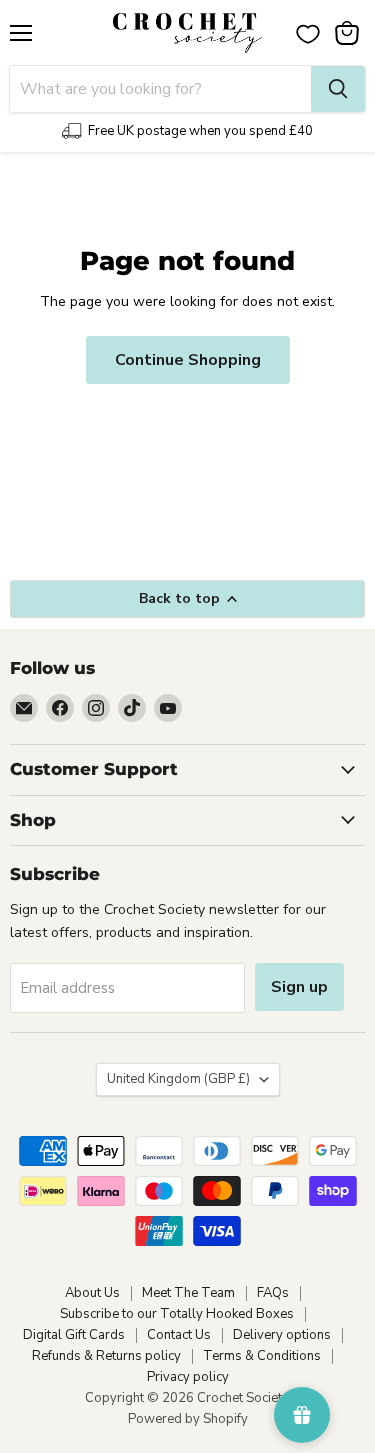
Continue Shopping (188, 360)
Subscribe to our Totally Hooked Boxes (177, 1314)
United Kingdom (178, 1079)
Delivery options (282, 1335)
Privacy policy (188, 1377)
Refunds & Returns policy (106, 1356)
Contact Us (179, 1335)
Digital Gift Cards (74, 1335)
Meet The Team (188, 1293)
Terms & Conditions (262, 1356)
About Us (92, 1293)
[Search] (338, 89)
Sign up (299, 987)
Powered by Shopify (188, 1419)
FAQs (273, 1293)
